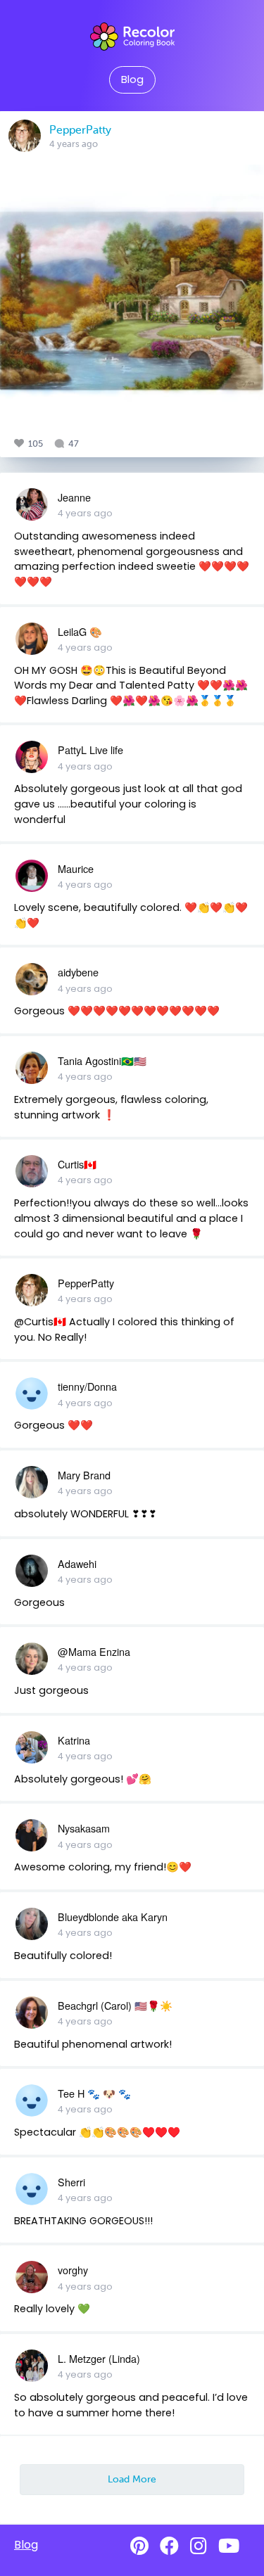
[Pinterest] (139, 2546)
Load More (132, 2479)
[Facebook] (169, 2546)
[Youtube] (229, 2546)
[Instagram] (199, 2546)
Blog (132, 79)
